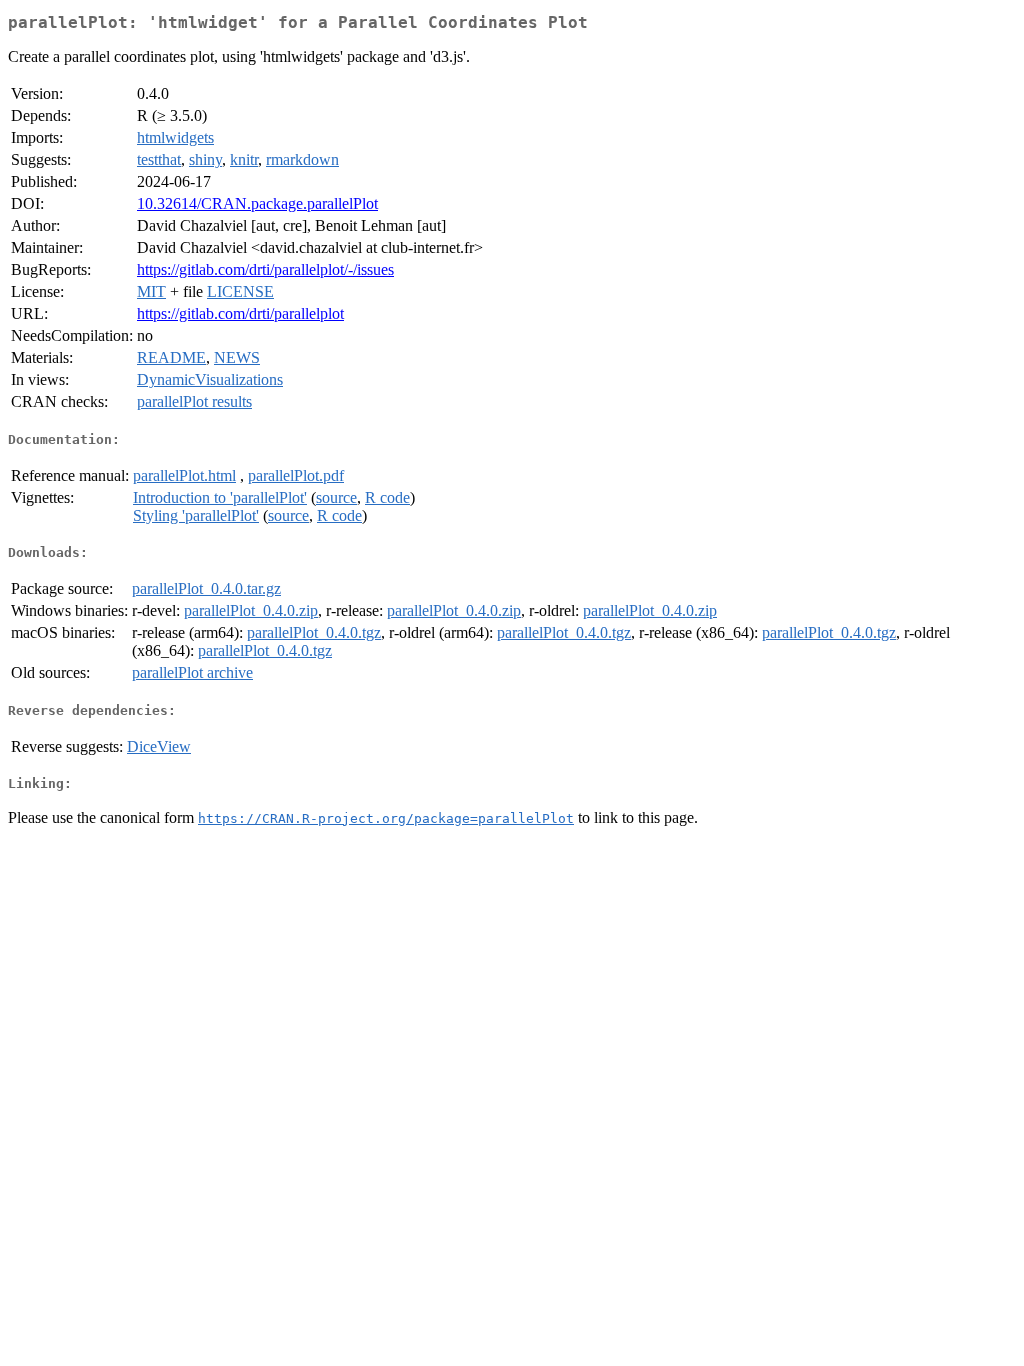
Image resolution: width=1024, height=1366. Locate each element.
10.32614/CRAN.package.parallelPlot (257, 203)
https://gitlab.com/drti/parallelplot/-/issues (265, 269)
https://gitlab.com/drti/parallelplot (240, 313)
